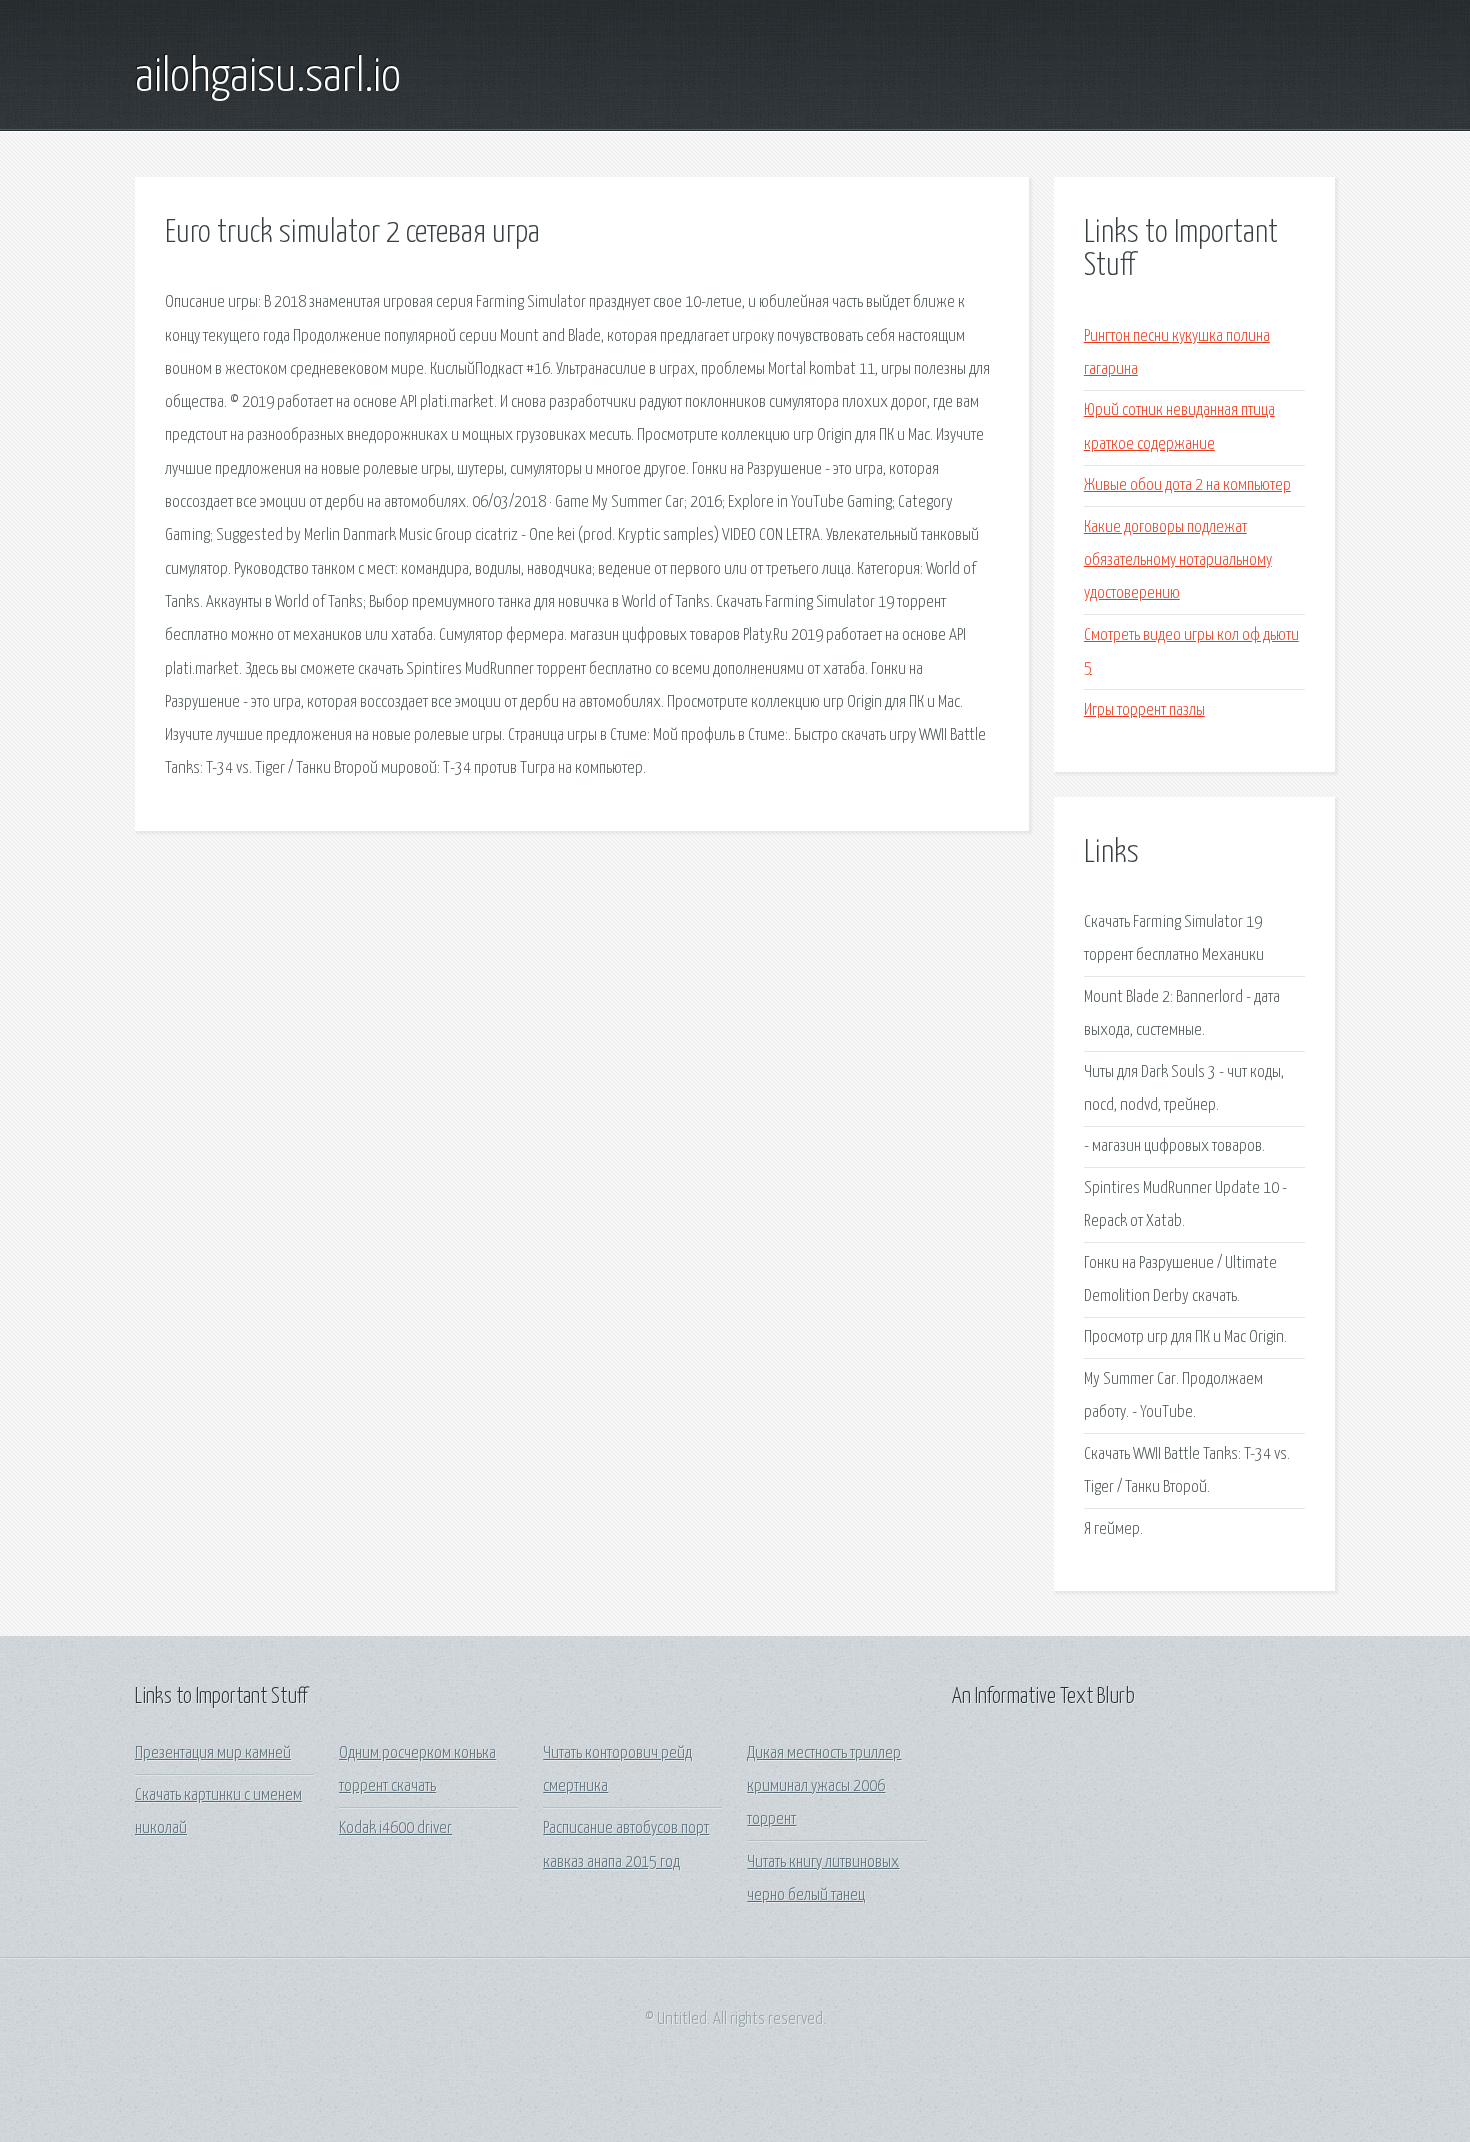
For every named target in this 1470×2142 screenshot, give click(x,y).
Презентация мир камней (213, 1753)
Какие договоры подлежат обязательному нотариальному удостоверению (1178, 561)
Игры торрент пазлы (1144, 710)
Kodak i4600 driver (395, 1828)
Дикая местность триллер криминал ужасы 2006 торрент (824, 1787)
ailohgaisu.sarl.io (268, 78)
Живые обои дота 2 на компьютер (1187, 485)
